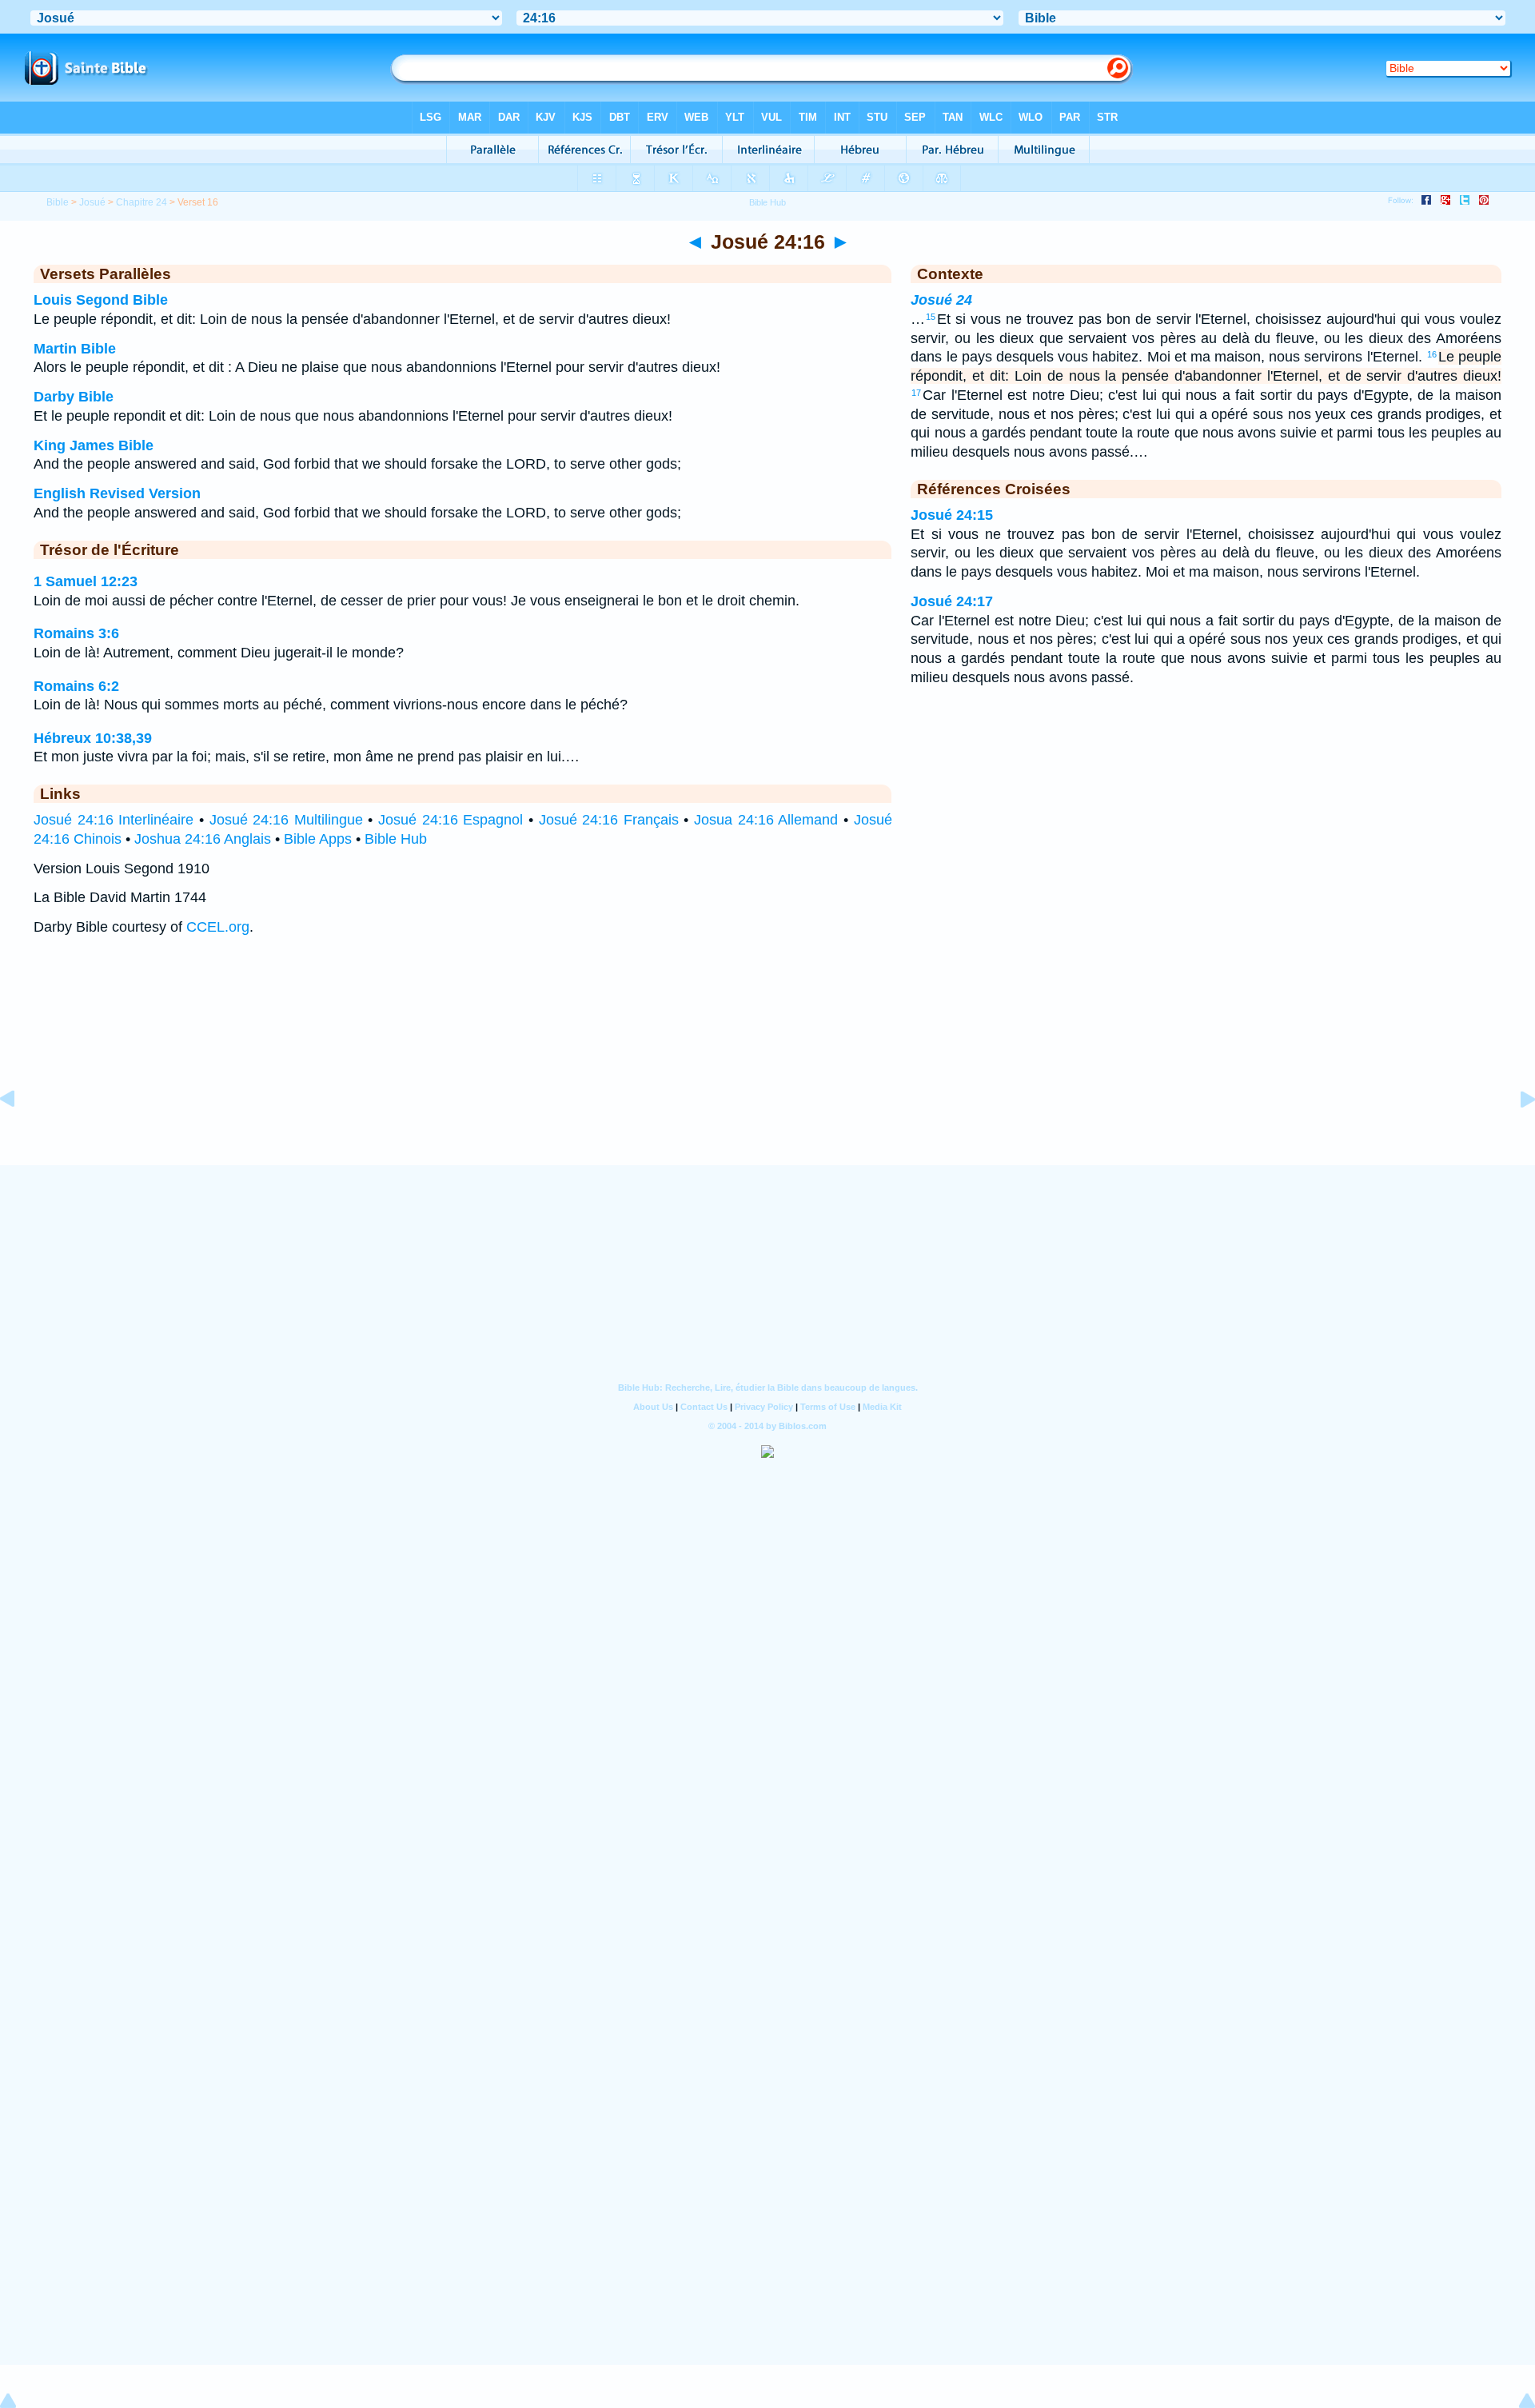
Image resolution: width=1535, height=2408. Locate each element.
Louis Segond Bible (101, 300)
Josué (92, 202)
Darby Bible (74, 397)
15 (931, 317)
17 (916, 393)
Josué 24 (941, 300)
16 (1432, 354)
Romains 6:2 (76, 686)
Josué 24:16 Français (609, 820)
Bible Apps (318, 839)
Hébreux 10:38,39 (93, 738)
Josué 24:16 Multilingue (286, 820)
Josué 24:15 (952, 515)
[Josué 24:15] (20, 1135)
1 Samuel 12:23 (86, 581)
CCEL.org (218, 927)
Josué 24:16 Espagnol (451, 820)
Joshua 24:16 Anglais (203, 839)
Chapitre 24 (142, 202)
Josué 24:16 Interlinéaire (114, 820)
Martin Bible (75, 349)
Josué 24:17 (952, 601)
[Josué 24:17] (1515, 1135)
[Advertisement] (767, 1067)
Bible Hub (396, 839)
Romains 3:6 (76, 633)
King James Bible (94, 445)
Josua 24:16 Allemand (766, 820)
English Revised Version (117, 493)
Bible (58, 202)
